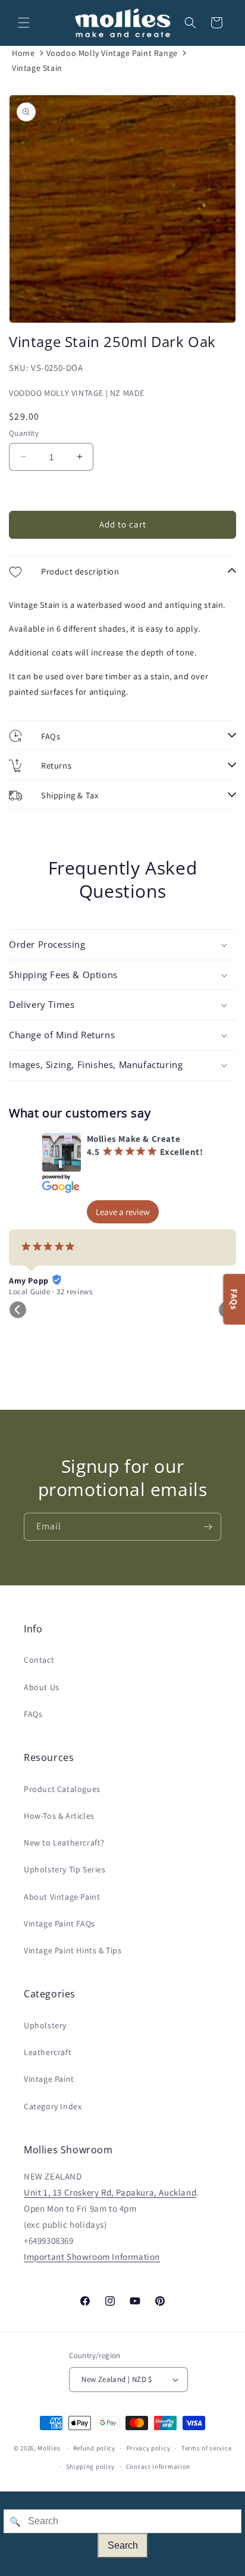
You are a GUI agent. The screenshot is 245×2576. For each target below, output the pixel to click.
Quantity (24, 433)
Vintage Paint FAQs (59, 1924)
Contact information (158, 2466)
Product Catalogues (62, 1789)
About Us (42, 1687)
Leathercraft (48, 2052)
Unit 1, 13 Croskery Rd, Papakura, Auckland (110, 2192)
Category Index (53, 2106)
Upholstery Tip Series (65, 1869)
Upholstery (45, 2025)
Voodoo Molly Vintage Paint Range (112, 53)
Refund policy (94, 2448)
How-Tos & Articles (59, 1816)
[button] (24, 23)
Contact (39, 1660)
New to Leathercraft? (64, 1843)
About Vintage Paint (62, 1897)
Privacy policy (149, 2448)
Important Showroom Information (92, 2257)
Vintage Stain (37, 68)
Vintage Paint (49, 2079)
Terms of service (206, 2448)
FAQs (33, 1714)
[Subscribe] (208, 1527)
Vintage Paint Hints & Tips (73, 1950)
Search (123, 2545)
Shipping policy (91, 2466)
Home (23, 53)
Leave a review (123, 1212)
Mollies (49, 2448)
